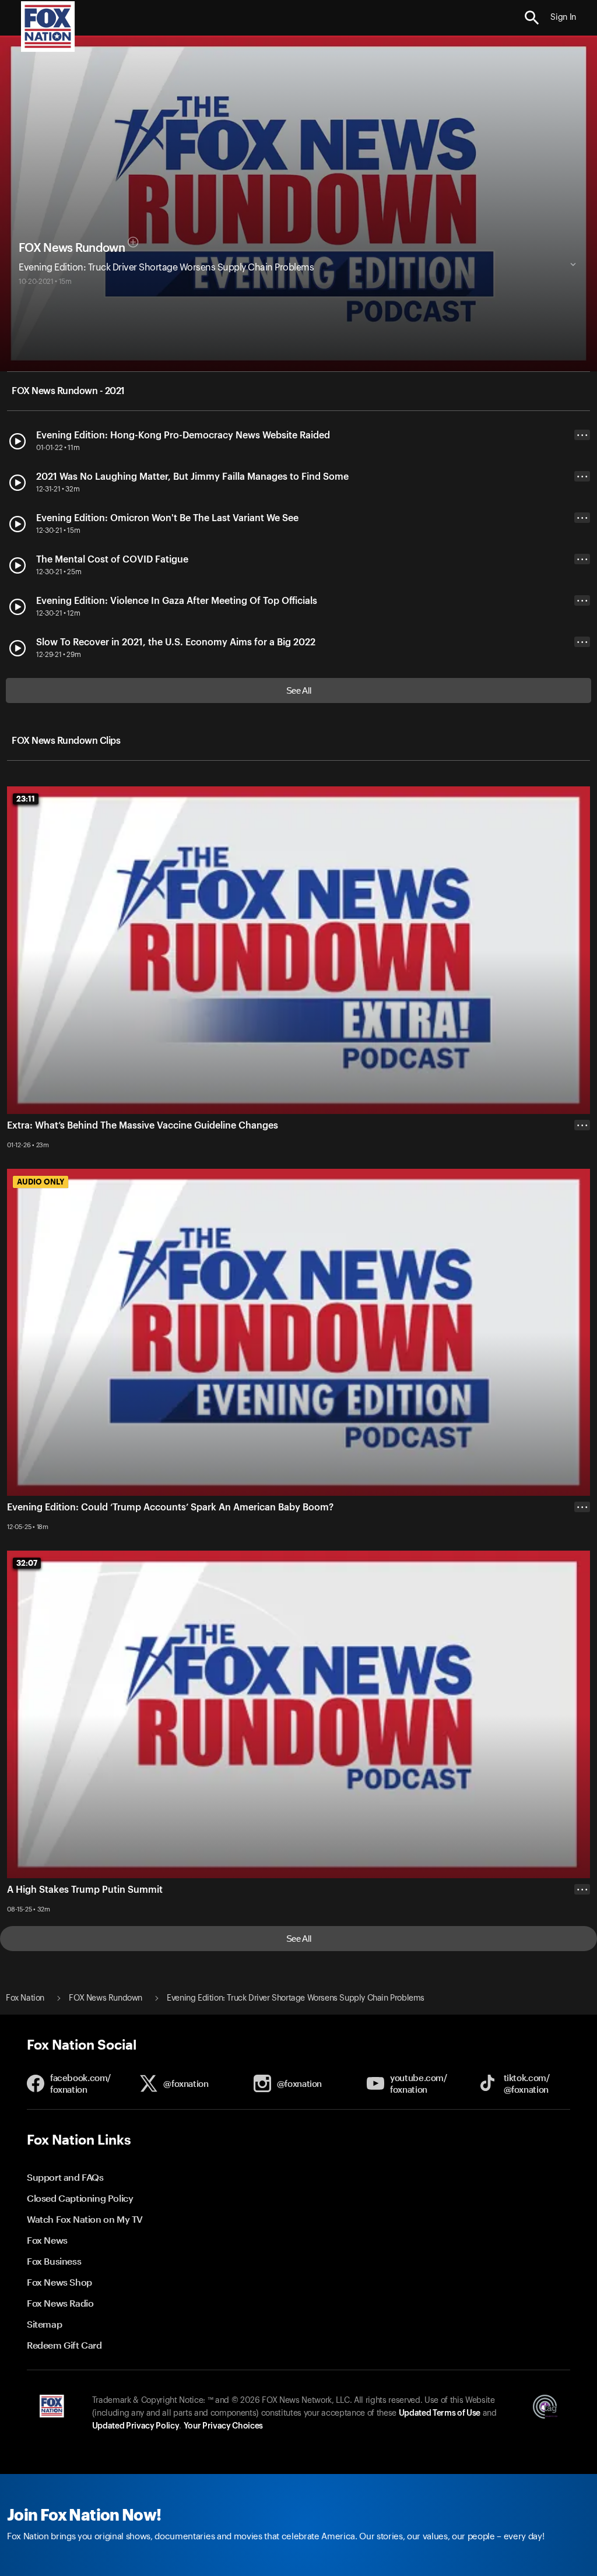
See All (299, 690)
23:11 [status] (26, 799)
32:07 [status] (27, 1563)
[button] (532, 18)
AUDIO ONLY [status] (41, 1182)
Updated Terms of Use (440, 2413)
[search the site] (532, 18)
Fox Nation (25, 1998)
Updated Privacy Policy (136, 2426)
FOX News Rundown (72, 248)
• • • (582, 435)
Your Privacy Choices (223, 2426)
